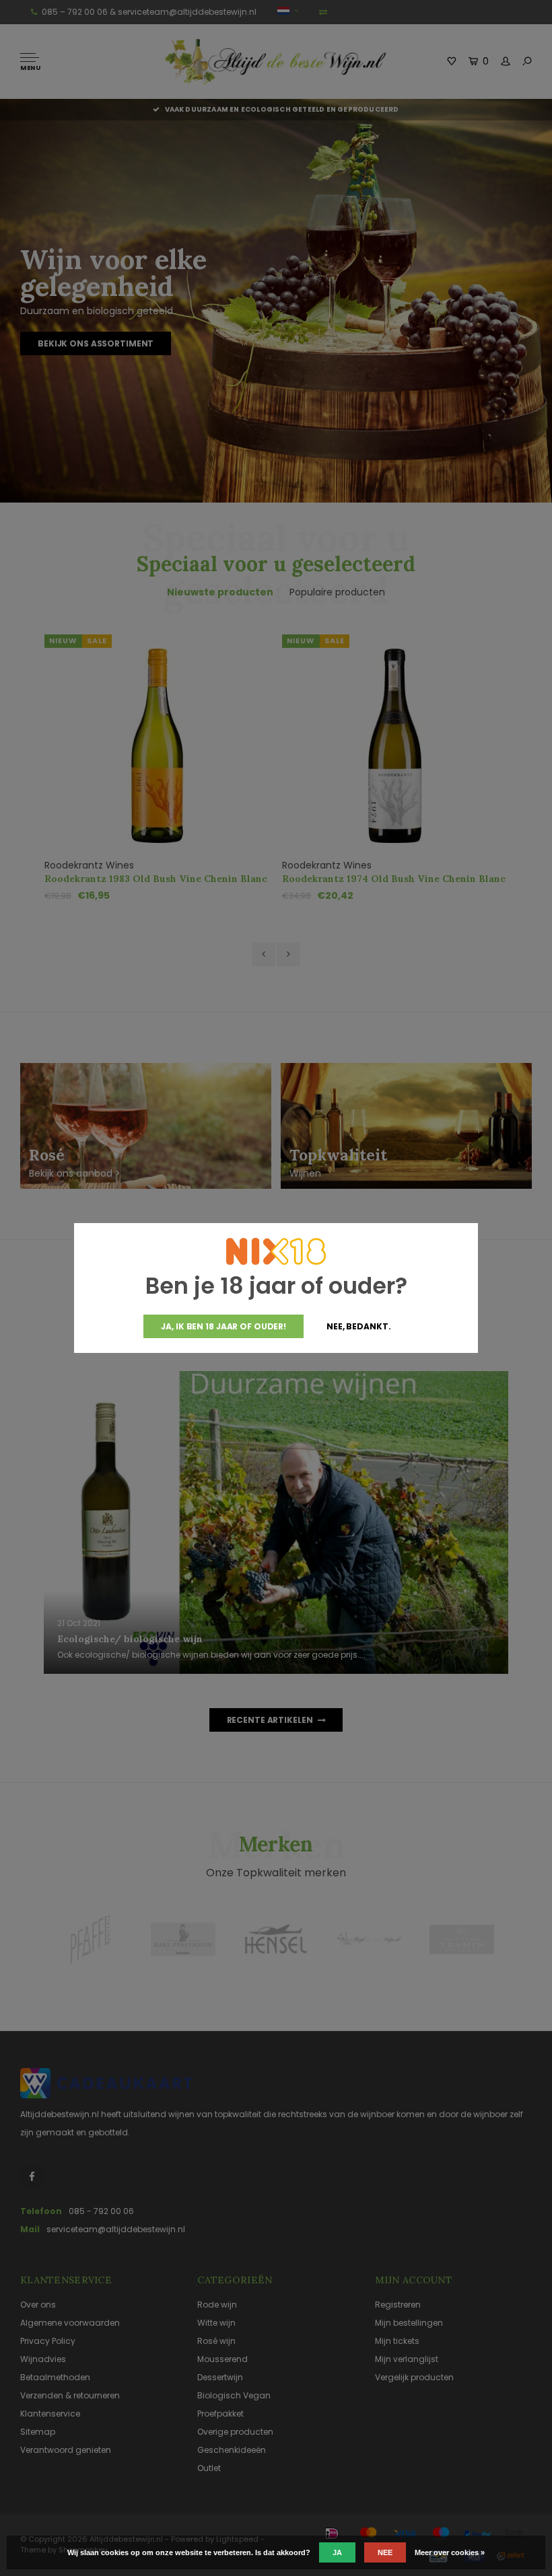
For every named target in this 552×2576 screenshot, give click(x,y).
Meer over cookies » (450, 2552)
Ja (337, 2552)
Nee (385, 2552)
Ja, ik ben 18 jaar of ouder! (223, 1326)
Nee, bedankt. (358, 1326)
